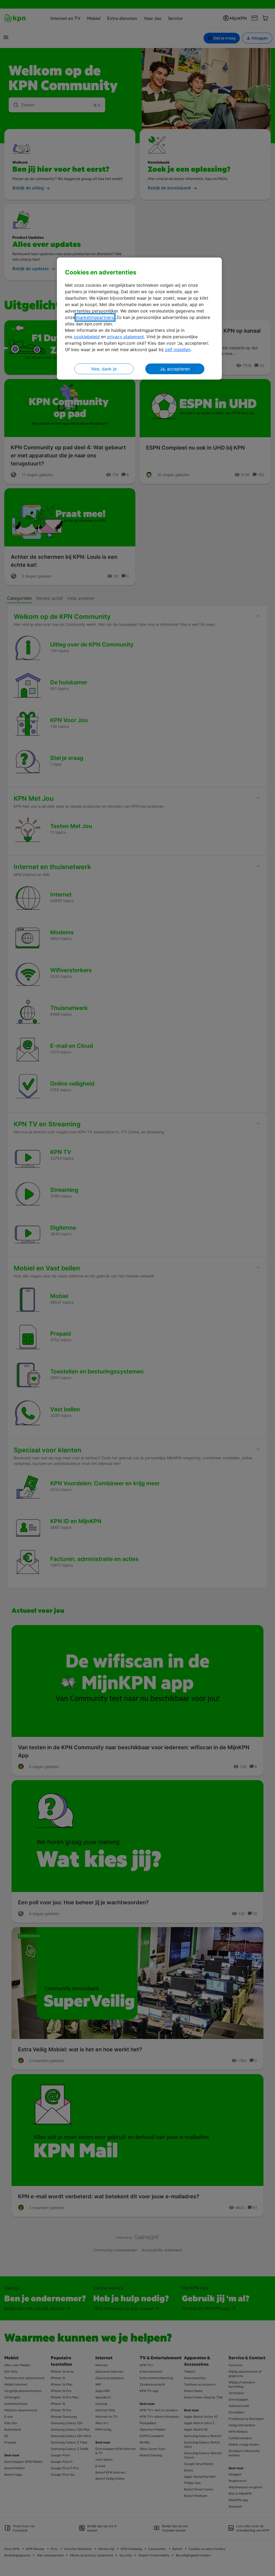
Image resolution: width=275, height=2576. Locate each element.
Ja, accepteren (175, 369)
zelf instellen (178, 350)
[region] (139, 319)
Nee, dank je (104, 369)
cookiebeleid (87, 337)
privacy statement (126, 337)
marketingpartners (95, 317)
